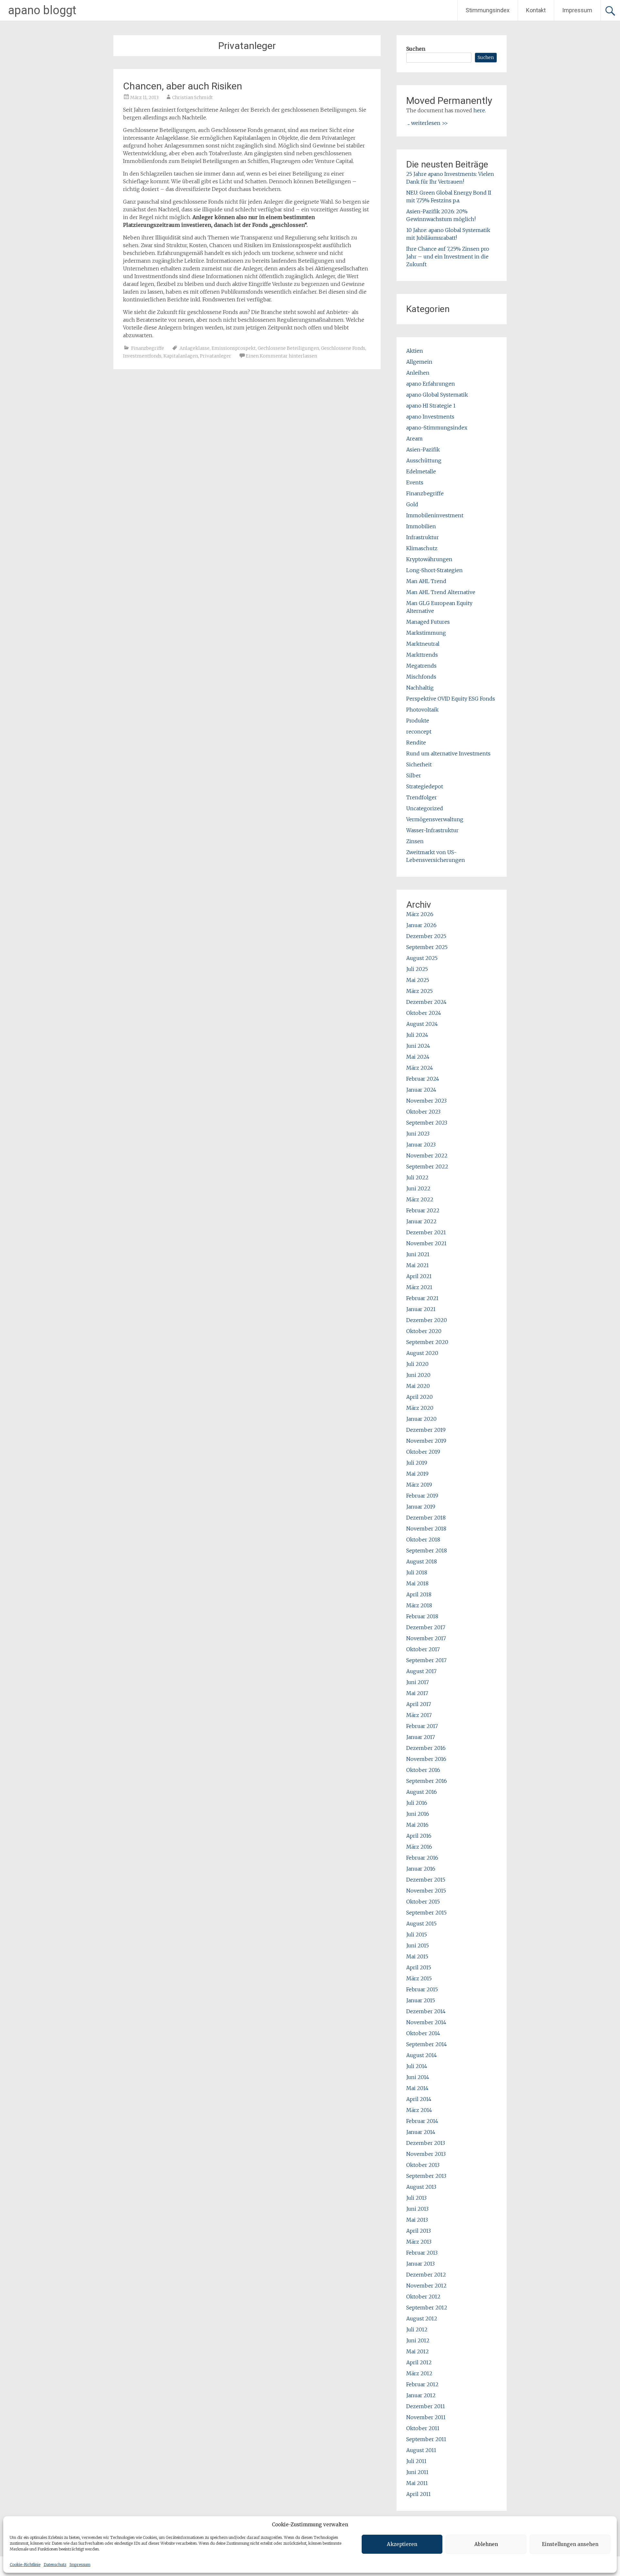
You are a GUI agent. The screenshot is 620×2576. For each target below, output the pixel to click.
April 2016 (419, 1836)
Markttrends (422, 655)
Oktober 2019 (423, 1452)
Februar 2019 (422, 1496)
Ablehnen (486, 2544)
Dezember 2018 (426, 1518)
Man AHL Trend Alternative (441, 592)
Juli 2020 (417, 1364)
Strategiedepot (425, 786)
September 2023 (427, 1123)
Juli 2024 (417, 1035)
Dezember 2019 (426, 1430)
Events (415, 482)
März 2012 (419, 2373)
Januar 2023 (421, 1145)
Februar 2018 (422, 1616)
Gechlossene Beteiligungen (288, 348)
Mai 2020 (418, 1386)
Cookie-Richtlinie (25, 2565)
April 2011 (418, 2494)
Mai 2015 (417, 1956)
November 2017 (426, 1638)
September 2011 (426, 2439)
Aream (414, 439)
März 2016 (419, 1847)
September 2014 (427, 2044)
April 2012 (419, 2362)
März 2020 (420, 1408)
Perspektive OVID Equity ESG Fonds (451, 699)
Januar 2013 (420, 2264)
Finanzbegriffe (148, 348)
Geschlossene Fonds (343, 348)
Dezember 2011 (426, 2406)
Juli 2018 (417, 1572)
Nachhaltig (420, 688)
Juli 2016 (417, 1803)
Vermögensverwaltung (435, 819)
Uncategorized (425, 808)
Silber (414, 775)
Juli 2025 (417, 969)
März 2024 (420, 1068)
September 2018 (427, 1551)
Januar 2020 (421, 1419)
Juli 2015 (417, 1935)
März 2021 (419, 1287)
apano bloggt (42, 10)
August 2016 (422, 1792)
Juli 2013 (416, 2198)
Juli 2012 (417, 2329)
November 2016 (426, 1759)
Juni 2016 (418, 1814)
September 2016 (427, 1781)
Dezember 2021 (426, 1232)
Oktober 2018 (423, 1540)
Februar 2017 (422, 1726)
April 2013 (418, 2231)
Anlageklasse (195, 348)
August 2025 (422, 958)
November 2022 (427, 1156)
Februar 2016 (422, 1858)
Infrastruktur (423, 537)
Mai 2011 (417, 2483)
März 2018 (419, 1605)
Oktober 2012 (423, 2297)
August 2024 (422, 1024)
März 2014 (419, 2110)
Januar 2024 (421, 1090)
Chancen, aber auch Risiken (183, 86)
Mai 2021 (418, 1265)
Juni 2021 (418, 1254)
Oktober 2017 (423, 1649)
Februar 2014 (422, 2121)
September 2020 (427, 1342)
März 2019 (419, 1485)
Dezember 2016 (426, 1748)
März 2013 (419, 2242)
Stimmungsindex (488, 10)
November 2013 (426, 2154)
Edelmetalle (421, 471)
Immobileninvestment (435, 515)
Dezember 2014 (426, 2011)
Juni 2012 (418, 2340)
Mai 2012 (418, 2351)
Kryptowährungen (429, 559)
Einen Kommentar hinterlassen (281, 356)
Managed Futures (428, 622)
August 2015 (421, 1924)
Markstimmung (426, 633)
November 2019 (426, 1441)
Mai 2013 (417, 2220)
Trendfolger (422, 797)
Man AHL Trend (426, 581)
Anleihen (418, 373)
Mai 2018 (417, 1583)
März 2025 (419, 991)
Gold (412, 504)
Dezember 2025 (426, 936)
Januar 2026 (421, 925)
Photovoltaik (422, 710)
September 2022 (427, 1167)
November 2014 (426, 2022)
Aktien (415, 351)
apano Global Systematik (437, 395)
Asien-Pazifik (423, 450)
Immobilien (421, 526)
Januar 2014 (421, 2132)
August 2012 (422, 2318)
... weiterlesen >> (428, 123)
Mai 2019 (417, 1474)
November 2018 (426, 1529)
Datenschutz (55, 2565)
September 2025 (427, 947)
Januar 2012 (421, 2395)
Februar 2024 (423, 1079)
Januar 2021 (421, 1309)
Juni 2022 (418, 1188)
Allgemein (419, 362)
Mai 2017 (417, 1693)
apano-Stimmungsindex (437, 428)
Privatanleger (216, 356)
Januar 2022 (421, 1221)
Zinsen (415, 841)
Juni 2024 (418, 1046)
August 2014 (422, 2055)
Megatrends (421, 666)
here (479, 110)
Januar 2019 (421, 1507)
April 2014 (419, 2099)
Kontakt (536, 10)
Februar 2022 (423, 1210)
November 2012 (426, 2286)
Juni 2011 (417, 2472)
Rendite (416, 742)
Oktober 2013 (423, 2165)
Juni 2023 (418, 1134)
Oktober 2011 (423, 2428)
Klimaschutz (422, 548)
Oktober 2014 (423, 2033)
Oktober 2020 (424, 1331)
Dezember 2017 (426, 1627)
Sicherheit (419, 764)
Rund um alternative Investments (448, 753)
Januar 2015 (421, 2000)
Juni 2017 (418, 1682)
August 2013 (421, 2187)
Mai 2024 (418, 1057)
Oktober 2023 (423, 1112)
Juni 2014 (418, 2077)
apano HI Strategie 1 (431, 406)
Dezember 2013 (426, 2143)
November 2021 (426, 1243)
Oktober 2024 (424, 1013)
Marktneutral (423, 644)
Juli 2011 (416, 2461)
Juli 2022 (417, 1177)
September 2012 (427, 2308)
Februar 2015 (422, 1989)
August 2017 (421, 1671)
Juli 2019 (417, 1463)
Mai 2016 (417, 1825)
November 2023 (426, 1101)
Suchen (416, 49)
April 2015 (419, 1967)
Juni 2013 (417, 2209)
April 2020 (419, 1397)
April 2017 (419, 1704)
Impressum (80, 2565)
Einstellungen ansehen (570, 2544)
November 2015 (426, 1891)
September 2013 (426, 2176)
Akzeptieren (402, 2544)
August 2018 (422, 1561)
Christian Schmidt (192, 97)
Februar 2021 (422, 1298)
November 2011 (426, 2417)
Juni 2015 (418, 1945)
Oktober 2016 (423, 1770)
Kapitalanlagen (181, 356)
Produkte (418, 721)
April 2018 (419, 1594)
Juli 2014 (417, 2066)
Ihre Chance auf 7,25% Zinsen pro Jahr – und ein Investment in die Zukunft (448, 257)
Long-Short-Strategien (434, 570)
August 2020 (422, 1353)
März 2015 (419, 1978)
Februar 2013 (422, 2253)
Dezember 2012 (426, 2275)
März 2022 (420, 1199)
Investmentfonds (142, 356)
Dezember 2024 (426, 1002)
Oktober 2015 (423, 1902)
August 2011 (421, 2450)
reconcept (419, 732)
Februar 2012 (422, 2384)
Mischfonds (421, 677)
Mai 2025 (418, 980)
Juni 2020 (418, 1375)
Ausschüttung (424, 460)
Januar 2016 (421, 1869)
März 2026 (420, 914)
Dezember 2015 (426, 1880)
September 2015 (426, 1913)
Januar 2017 (421, 1737)
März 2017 (419, 1715)
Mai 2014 (417, 2088)
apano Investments (430, 417)
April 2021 (419, 1276)
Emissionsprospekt (234, 348)
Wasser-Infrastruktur (432, 830)
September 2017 (426, 1660)
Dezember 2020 (427, 1320)
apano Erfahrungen (431, 384)
